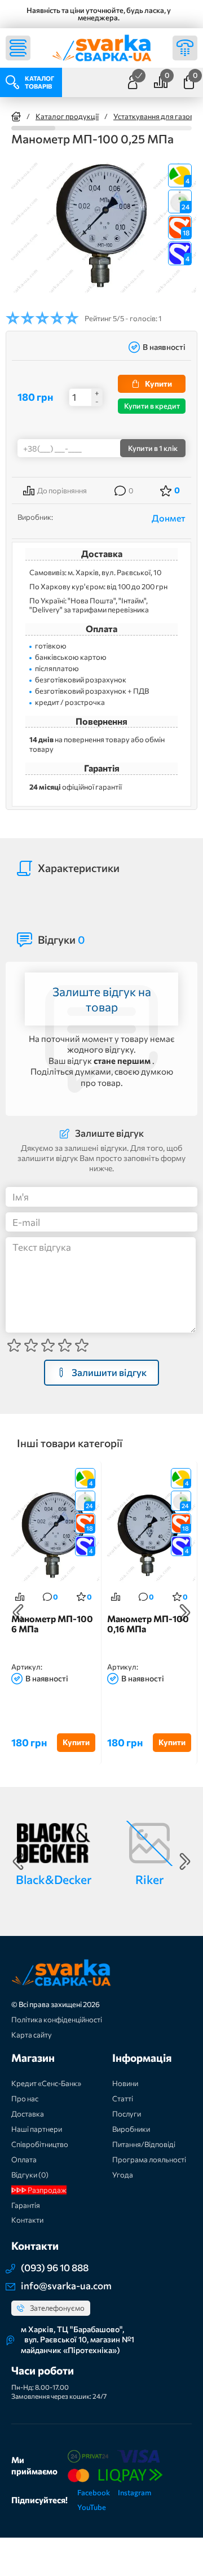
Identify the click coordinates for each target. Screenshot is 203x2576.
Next (185, 1613)
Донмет (169, 518)
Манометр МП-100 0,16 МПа (148, 1624)
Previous (18, 1613)
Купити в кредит (152, 406)
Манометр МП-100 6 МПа (52, 1624)
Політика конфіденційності (57, 2019)
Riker (149, 1879)
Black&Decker (54, 1879)
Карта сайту (32, 2035)
